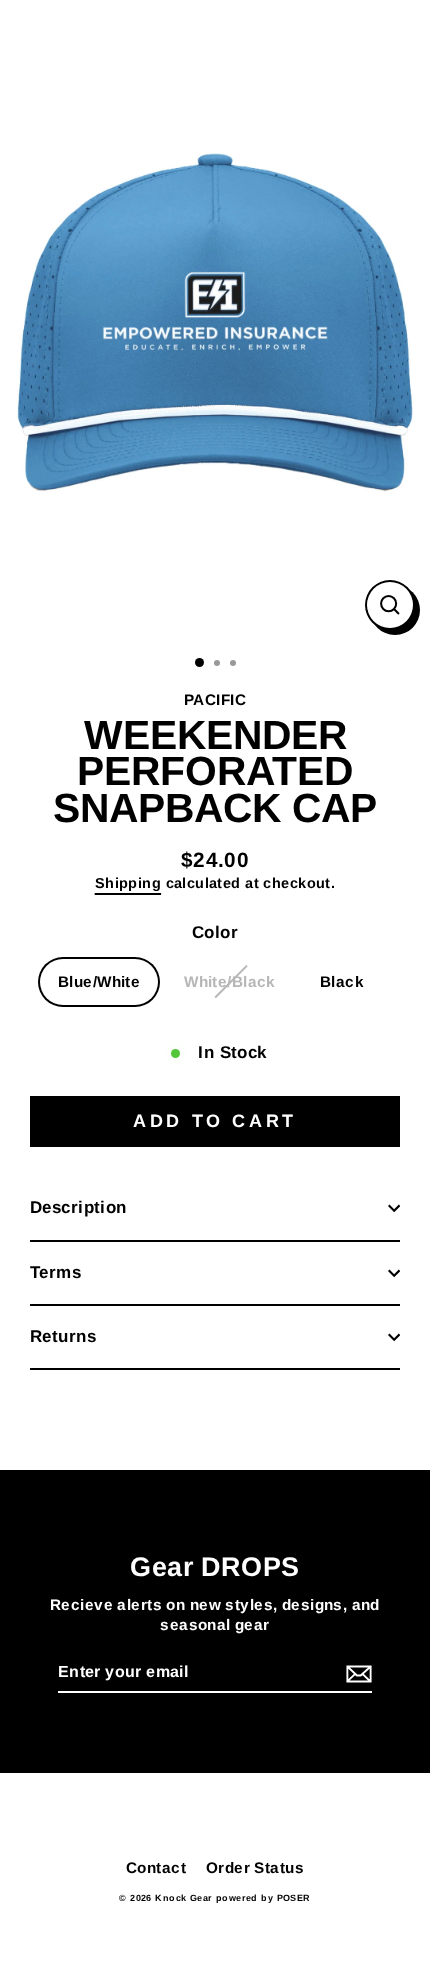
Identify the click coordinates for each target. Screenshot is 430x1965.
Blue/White (99, 981)
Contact (156, 1867)
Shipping (128, 883)
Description (78, 1207)
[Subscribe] (356, 1673)
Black (342, 981)
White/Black (230, 981)
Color (215, 932)
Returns (63, 1336)
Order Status (255, 1867)
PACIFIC (215, 699)
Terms (55, 1272)
